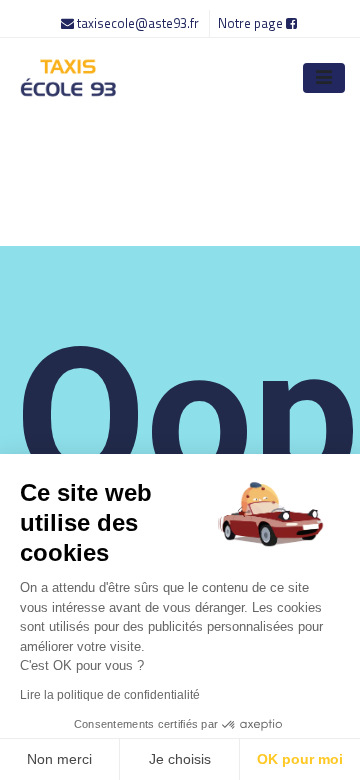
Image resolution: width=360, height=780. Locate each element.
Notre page (252, 23)
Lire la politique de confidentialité (110, 695)
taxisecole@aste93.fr (138, 23)
